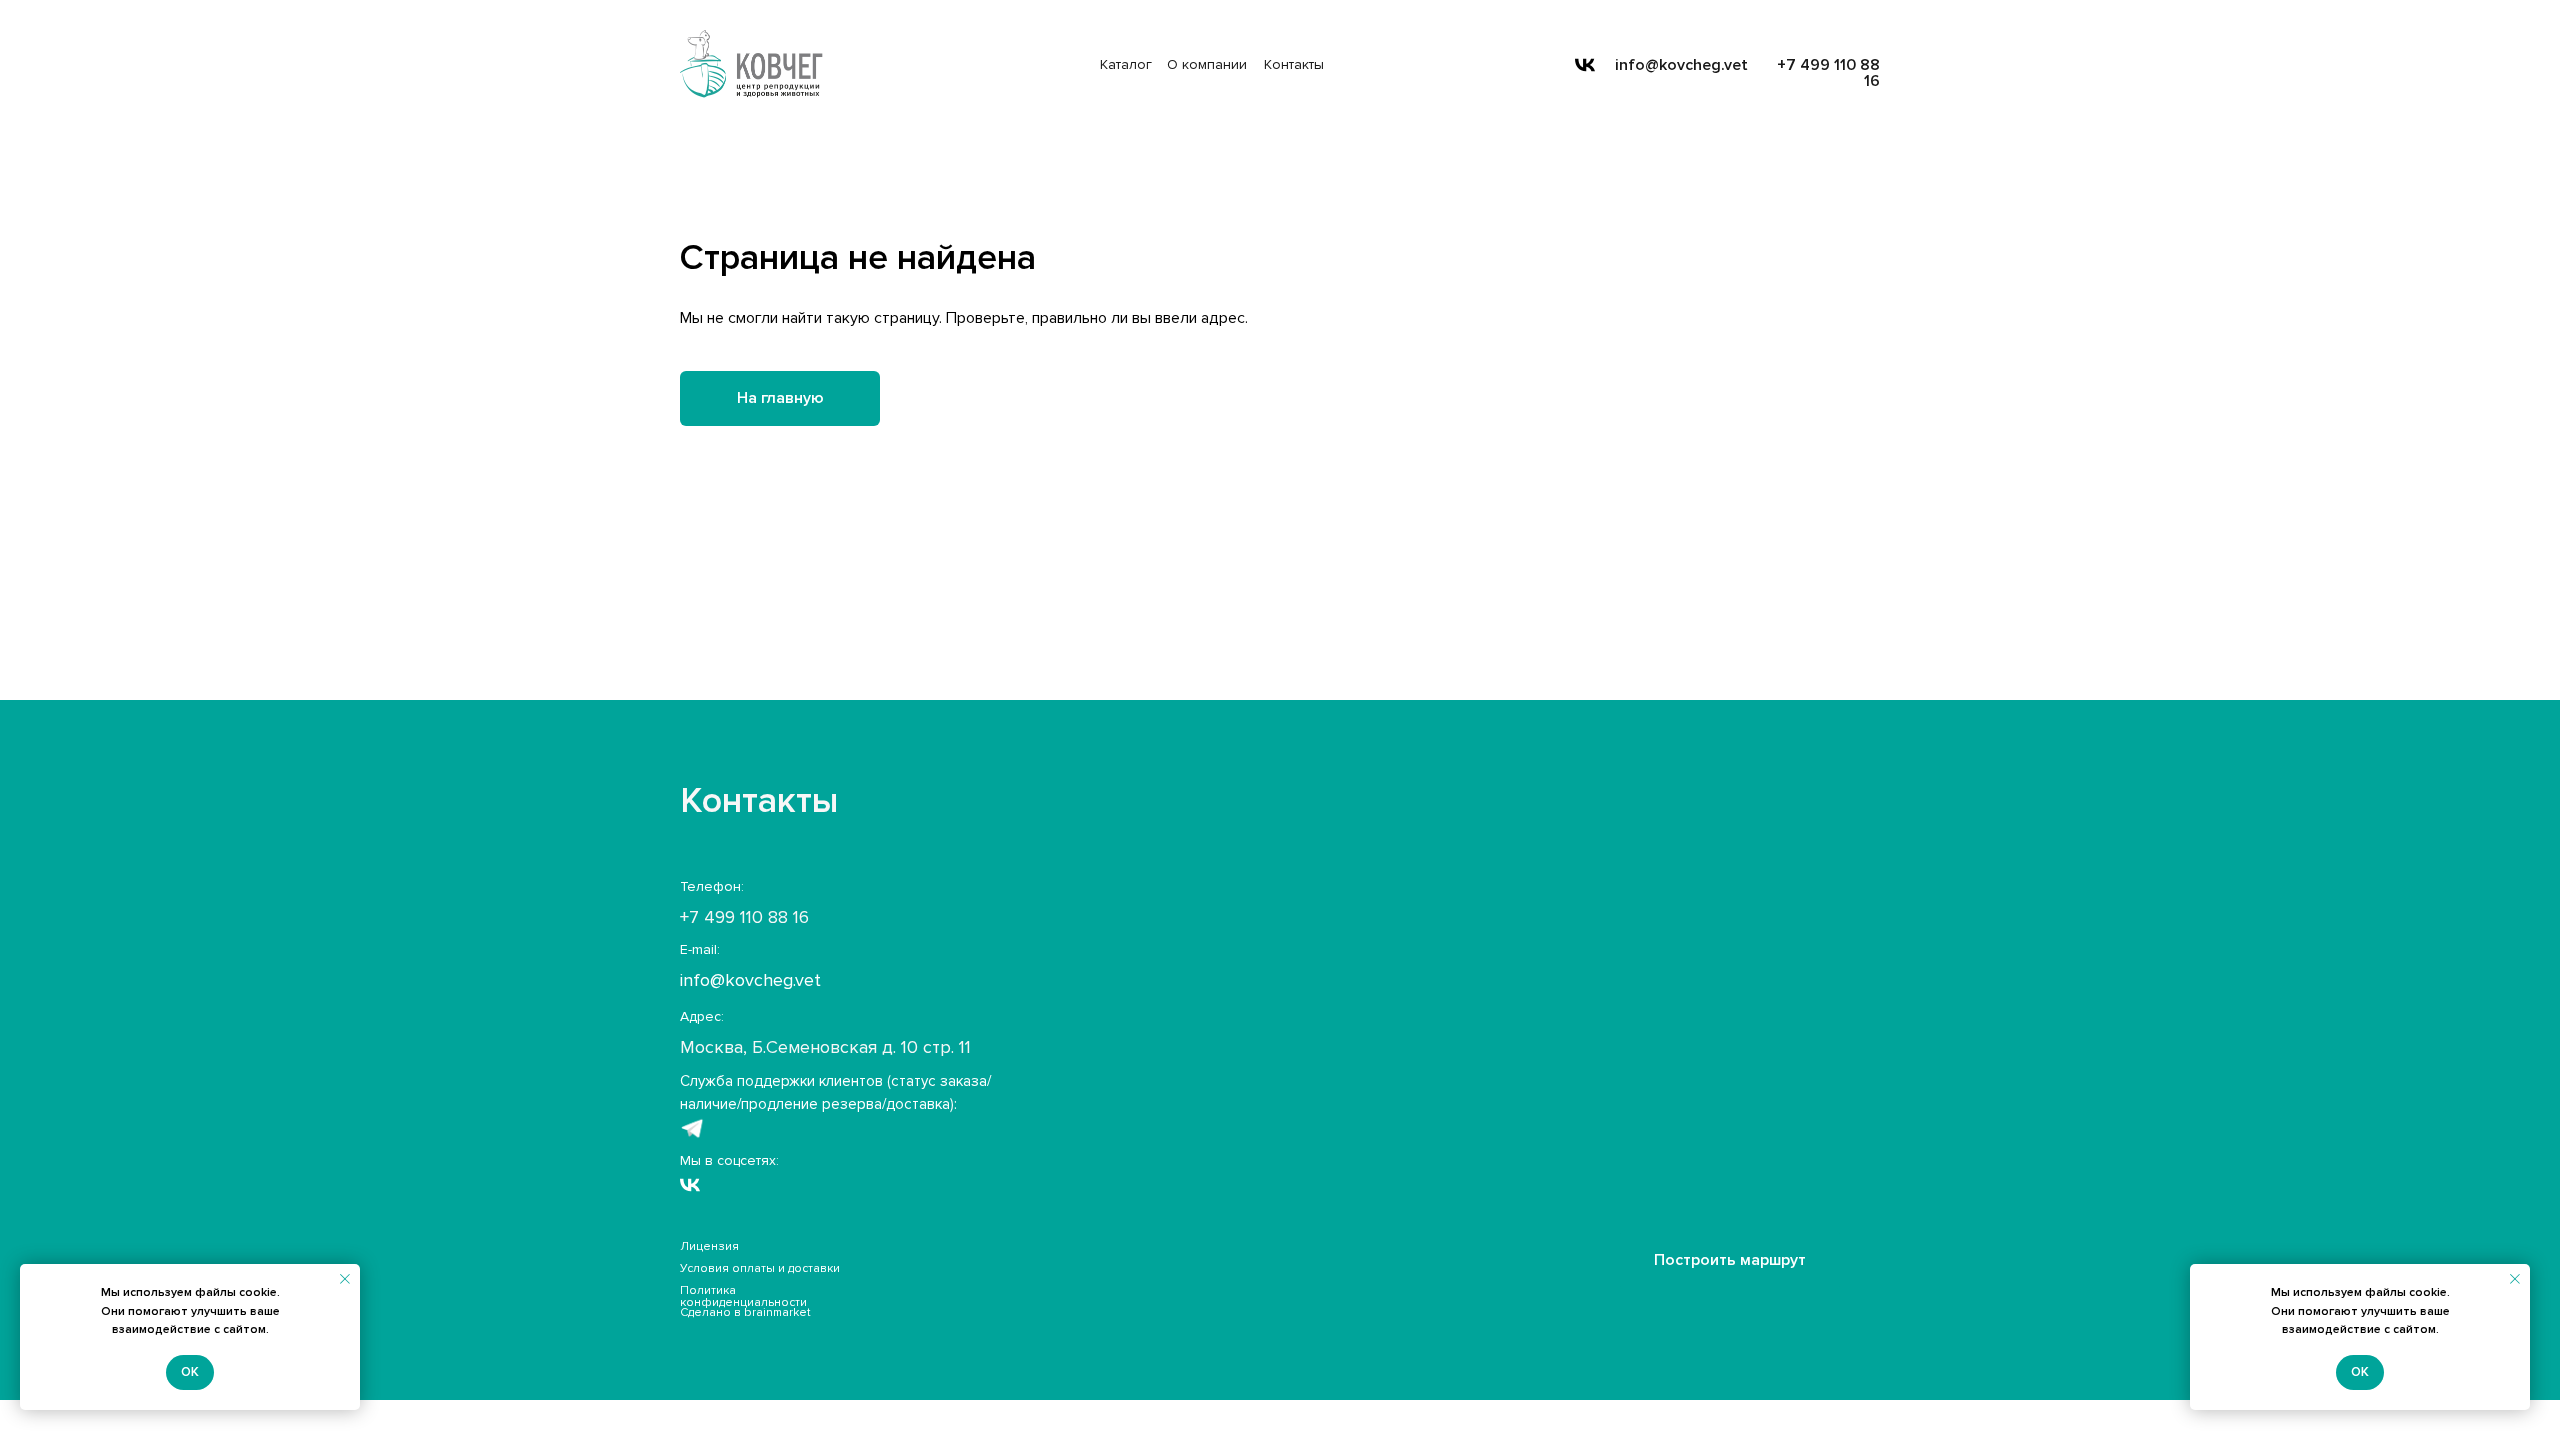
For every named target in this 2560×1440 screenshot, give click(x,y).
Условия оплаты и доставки (760, 1268)
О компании (1207, 64)
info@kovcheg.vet (1681, 65)
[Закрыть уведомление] (345, 1279)
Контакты (1294, 64)
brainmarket (777, 1312)
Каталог (1126, 64)
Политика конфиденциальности (743, 1296)
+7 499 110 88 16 (1828, 73)
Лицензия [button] (709, 1246)
